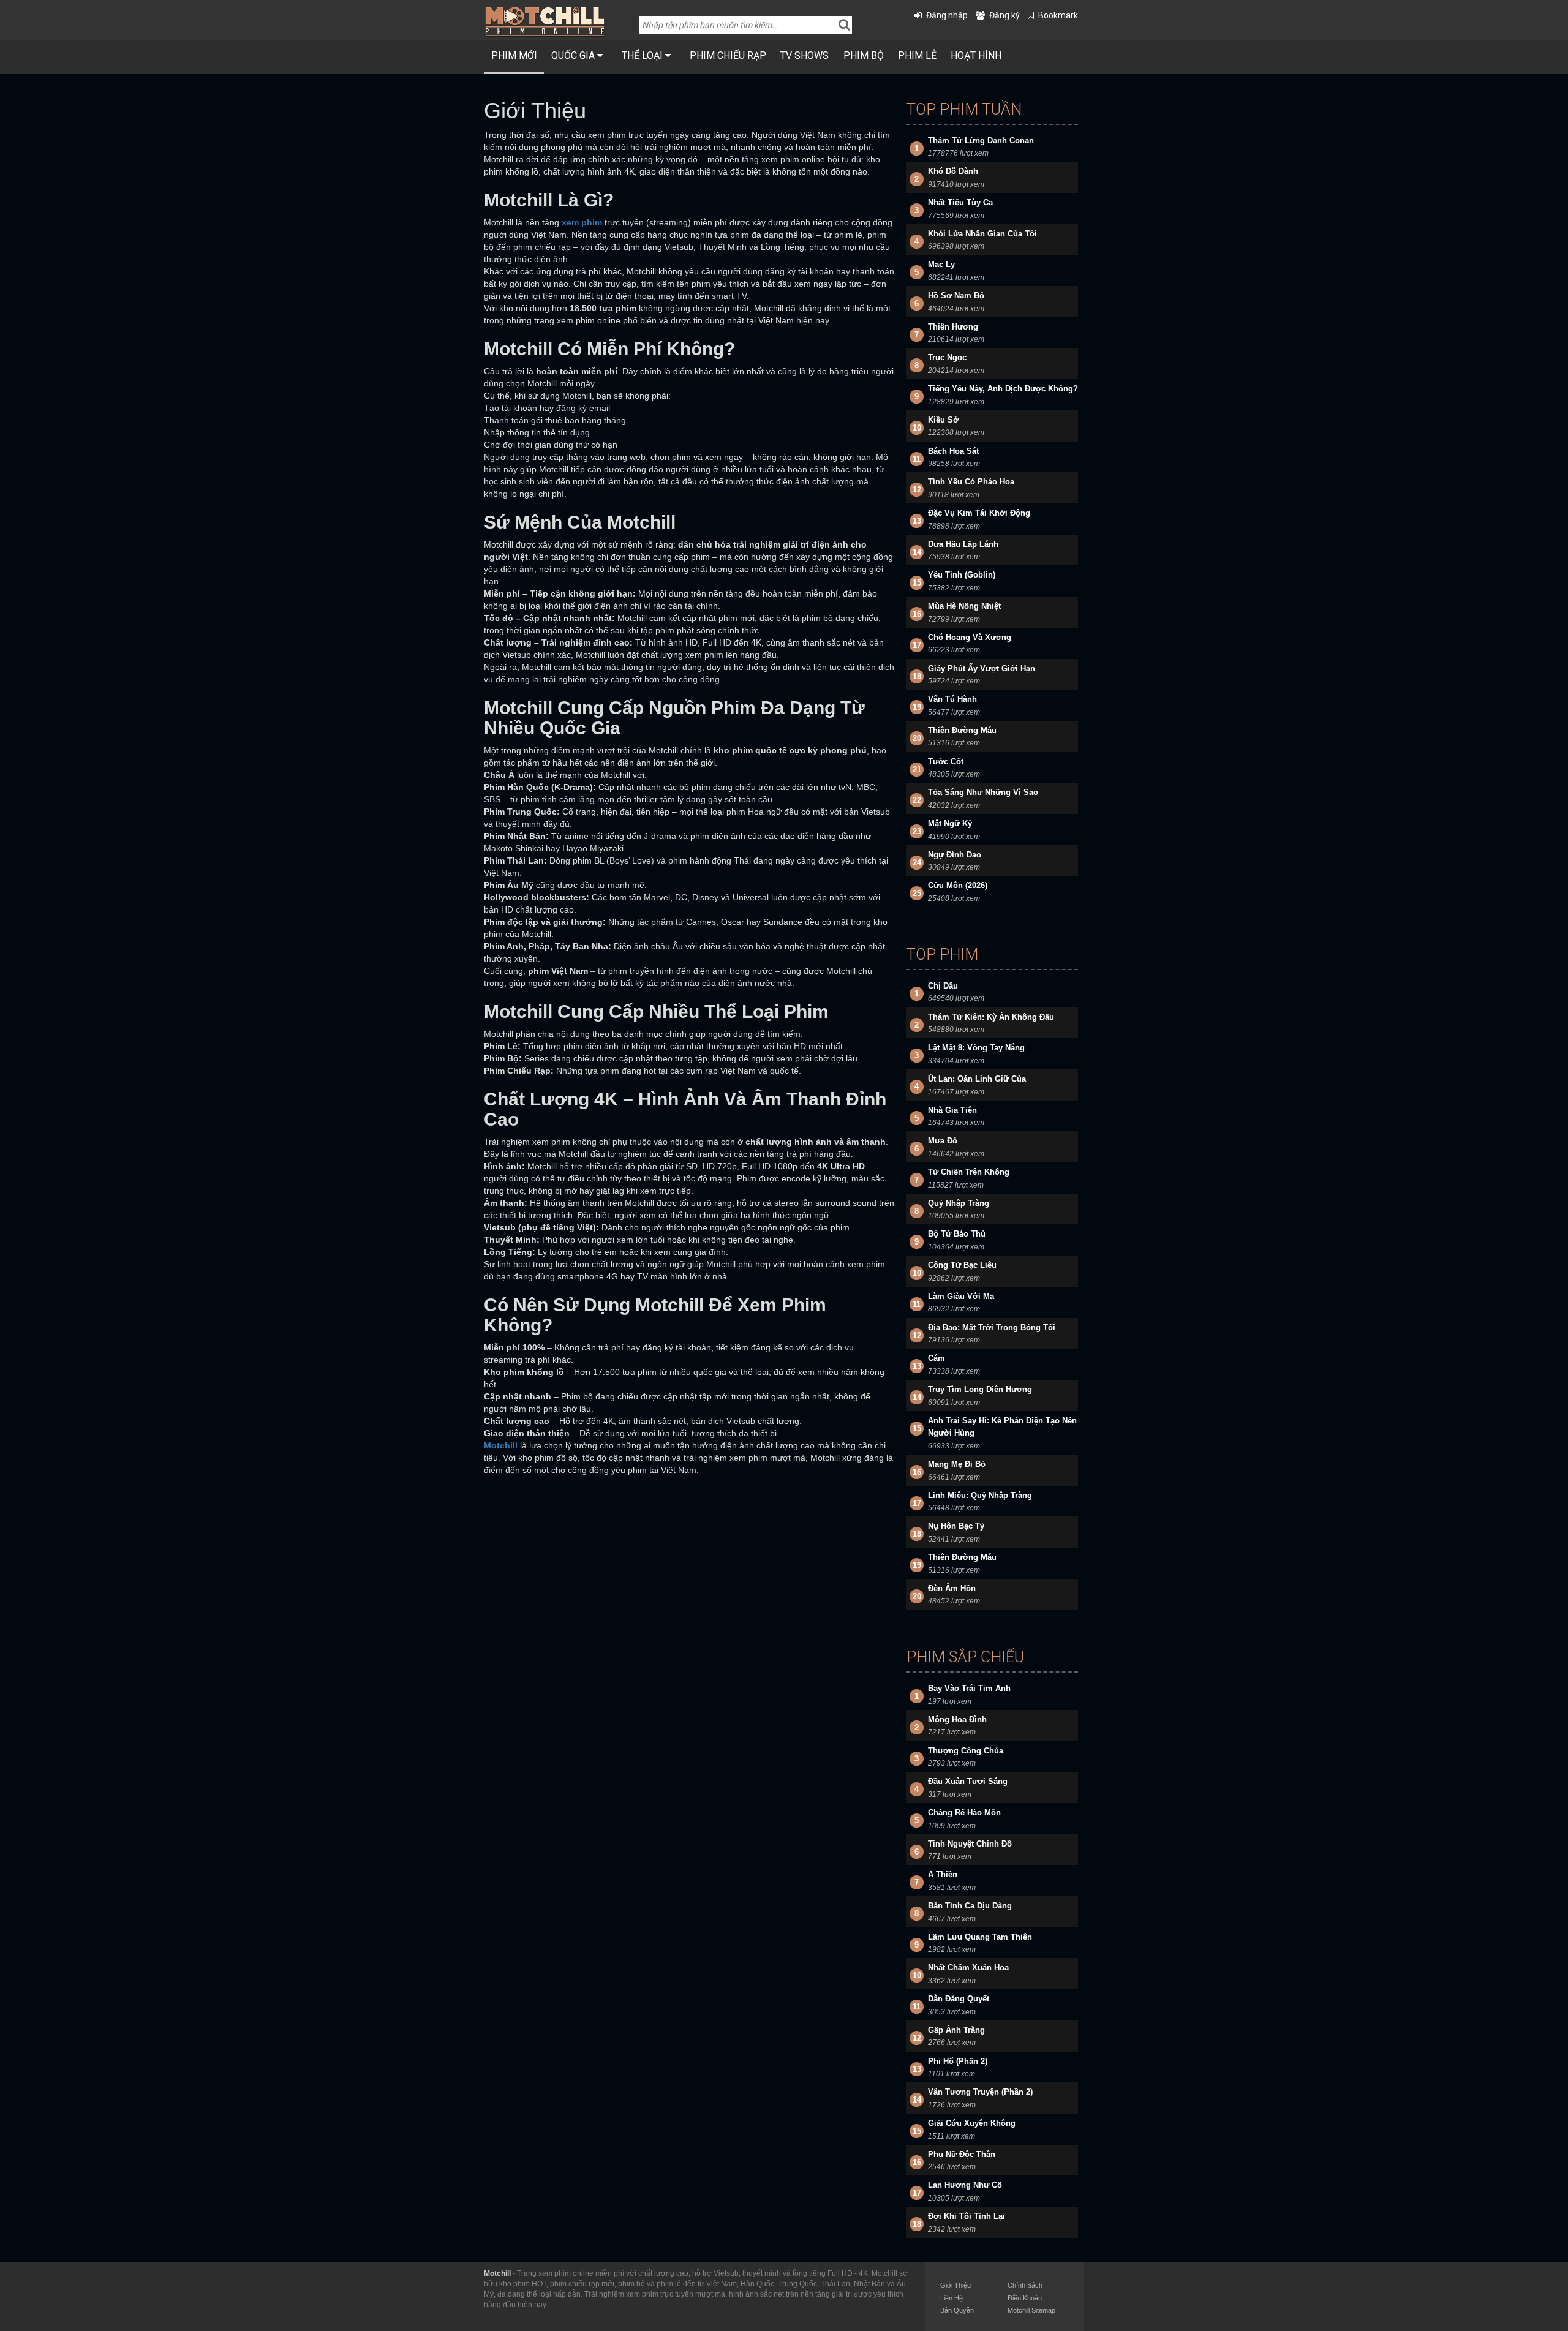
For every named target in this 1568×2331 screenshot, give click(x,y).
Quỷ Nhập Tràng (959, 1203)
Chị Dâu (943, 986)
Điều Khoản (1025, 2298)
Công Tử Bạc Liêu (962, 1265)
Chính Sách (1025, 2285)
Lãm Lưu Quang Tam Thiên (980, 1937)
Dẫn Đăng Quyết (959, 1999)
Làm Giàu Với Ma (961, 1296)
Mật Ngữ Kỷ (950, 823)
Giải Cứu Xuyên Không (972, 2123)
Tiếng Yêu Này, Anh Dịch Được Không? (1003, 389)
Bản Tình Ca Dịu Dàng (970, 1906)
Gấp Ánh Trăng (956, 2030)
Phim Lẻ (917, 55)
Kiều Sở (943, 420)
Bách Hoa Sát (953, 451)
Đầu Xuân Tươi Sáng (968, 1781)
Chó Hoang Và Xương (970, 637)
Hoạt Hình (976, 55)
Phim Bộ (864, 55)
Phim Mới (514, 55)
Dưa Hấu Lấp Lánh (963, 544)
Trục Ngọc (947, 357)
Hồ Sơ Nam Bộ (956, 296)
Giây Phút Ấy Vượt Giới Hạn (982, 668)
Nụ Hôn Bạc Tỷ (956, 1526)
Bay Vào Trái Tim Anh (969, 1688)
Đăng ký (1005, 15)
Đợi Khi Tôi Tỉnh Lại (967, 2216)
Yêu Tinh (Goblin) (962, 575)
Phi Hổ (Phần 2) (958, 2061)
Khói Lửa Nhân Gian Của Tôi (982, 234)
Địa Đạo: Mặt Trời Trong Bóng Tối (992, 1327)
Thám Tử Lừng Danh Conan (981, 141)
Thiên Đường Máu (962, 730)
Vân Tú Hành (952, 699)
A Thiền (943, 1874)
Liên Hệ (952, 2298)
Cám (937, 1358)
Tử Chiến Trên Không (969, 1172)
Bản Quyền (957, 2310)
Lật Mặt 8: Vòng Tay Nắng (976, 1048)
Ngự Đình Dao (955, 855)
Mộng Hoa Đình (957, 1719)
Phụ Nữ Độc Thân (962, 2154)
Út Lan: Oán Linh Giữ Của (977, 1079)
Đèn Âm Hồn (952, 1588)
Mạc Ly (941, 264)
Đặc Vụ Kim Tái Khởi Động (979, 513)
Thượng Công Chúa (966, 1751)
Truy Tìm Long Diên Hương (980, 1389)
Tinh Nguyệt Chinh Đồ (970, 1844)
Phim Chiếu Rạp (728, 55)
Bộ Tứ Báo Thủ (957, 1234)
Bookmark (1058, 15)
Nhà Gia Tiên (952, 1110)
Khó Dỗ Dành (953, 171)
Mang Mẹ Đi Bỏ (957, 1464)
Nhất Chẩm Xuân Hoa (968, 1968)
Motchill (497, 2273)
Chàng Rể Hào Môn (964, 1813)
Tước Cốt (946, 762)
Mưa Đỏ (943, 1141)
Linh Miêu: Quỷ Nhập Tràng (980, 1495)
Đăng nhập (947, 15)
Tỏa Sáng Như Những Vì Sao (983, 792)
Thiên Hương (953, 327)
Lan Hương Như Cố (965, 2185)
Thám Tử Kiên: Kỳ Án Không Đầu (991, 1017)
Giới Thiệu (956, 2285)
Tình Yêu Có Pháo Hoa (971, 482)
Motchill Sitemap (1031, 2310)
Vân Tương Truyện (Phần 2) (980, 2092)
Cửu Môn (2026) (958, 885)
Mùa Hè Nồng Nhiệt (964, 606)
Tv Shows (805, 55)
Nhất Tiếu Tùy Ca (960, 202)
